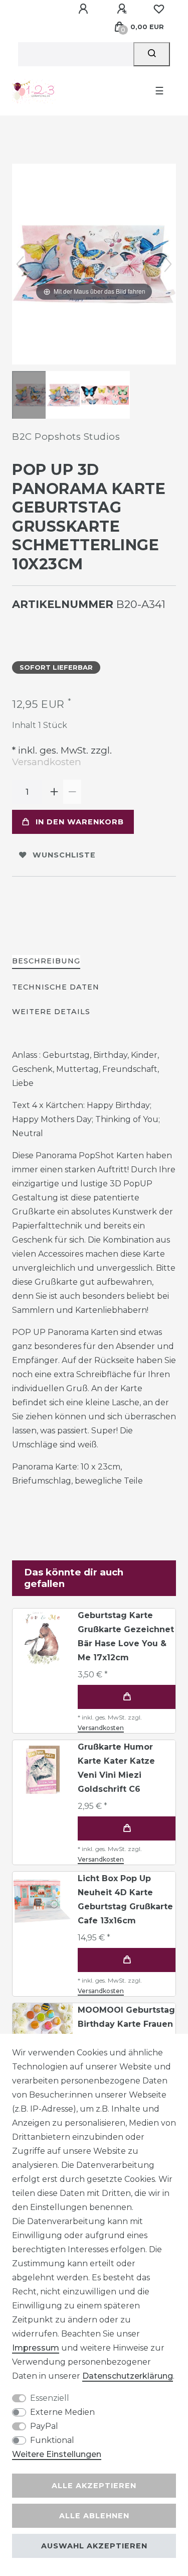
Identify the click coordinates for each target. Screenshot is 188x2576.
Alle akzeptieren (94, 2486)
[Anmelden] (85, 9)
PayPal (44, 2426)
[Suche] (152, 54)
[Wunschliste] (159, 9)
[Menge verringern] (72, 792)
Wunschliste (64, 855)
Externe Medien (62, 2412)
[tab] (46, 962)
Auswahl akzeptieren (94, 2546)
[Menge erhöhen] (54, 792)
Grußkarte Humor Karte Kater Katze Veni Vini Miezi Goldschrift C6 (116, 1768)
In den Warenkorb (80, 822)
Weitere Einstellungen (57, 2454)
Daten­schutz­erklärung (128, 2376)
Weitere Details (51, 1012)
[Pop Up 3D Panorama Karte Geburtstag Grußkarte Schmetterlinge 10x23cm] (37, 396)
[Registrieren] (123, 9)
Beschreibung (46, 961)
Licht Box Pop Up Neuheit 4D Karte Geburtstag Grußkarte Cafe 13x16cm (125, 1899)
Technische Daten (56, 987)
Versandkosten (47, 762)
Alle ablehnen (94, 2516)
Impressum (36, 2348)
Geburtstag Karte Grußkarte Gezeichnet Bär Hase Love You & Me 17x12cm (126, 1636)
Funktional (52, 2440)
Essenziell (50, 2398)
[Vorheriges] (20, 264)
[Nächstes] (168, 264)
